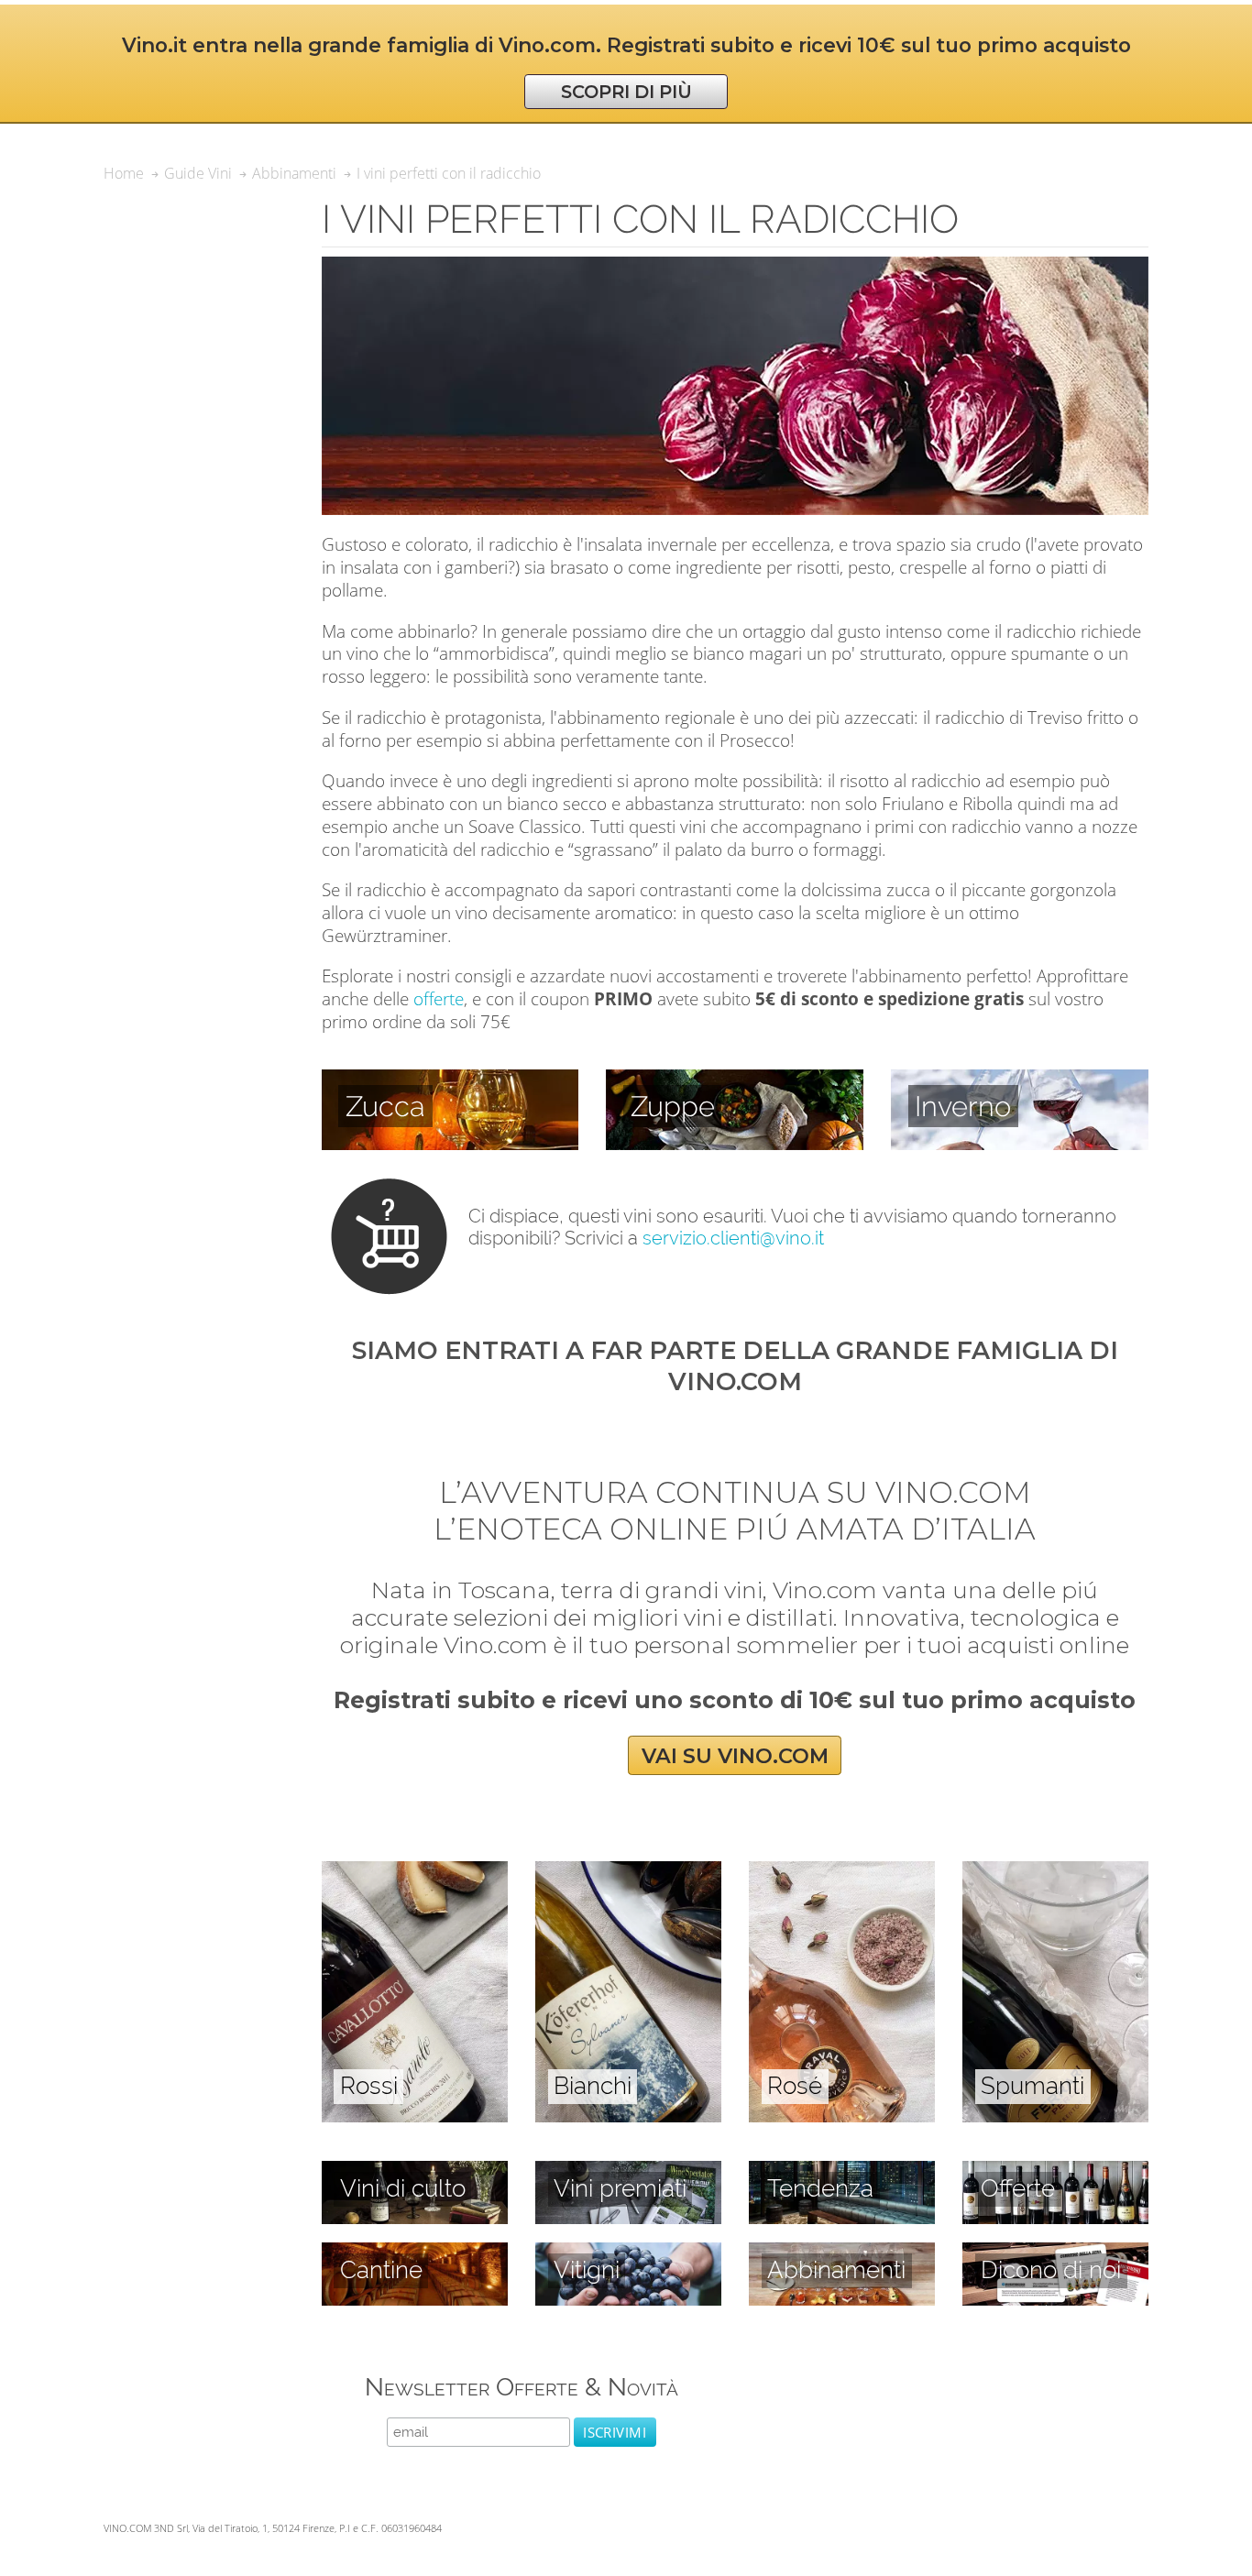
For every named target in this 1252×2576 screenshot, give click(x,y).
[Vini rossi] (415, 1871)
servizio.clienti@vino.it (733, 1238)
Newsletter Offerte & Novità (522, 2387)
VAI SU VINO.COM (735, 1755)
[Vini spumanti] (1055, 1871)
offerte (439, 998)
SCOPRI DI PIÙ (626, 92)
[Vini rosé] (842, 1871)
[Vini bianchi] (628, 1871)
